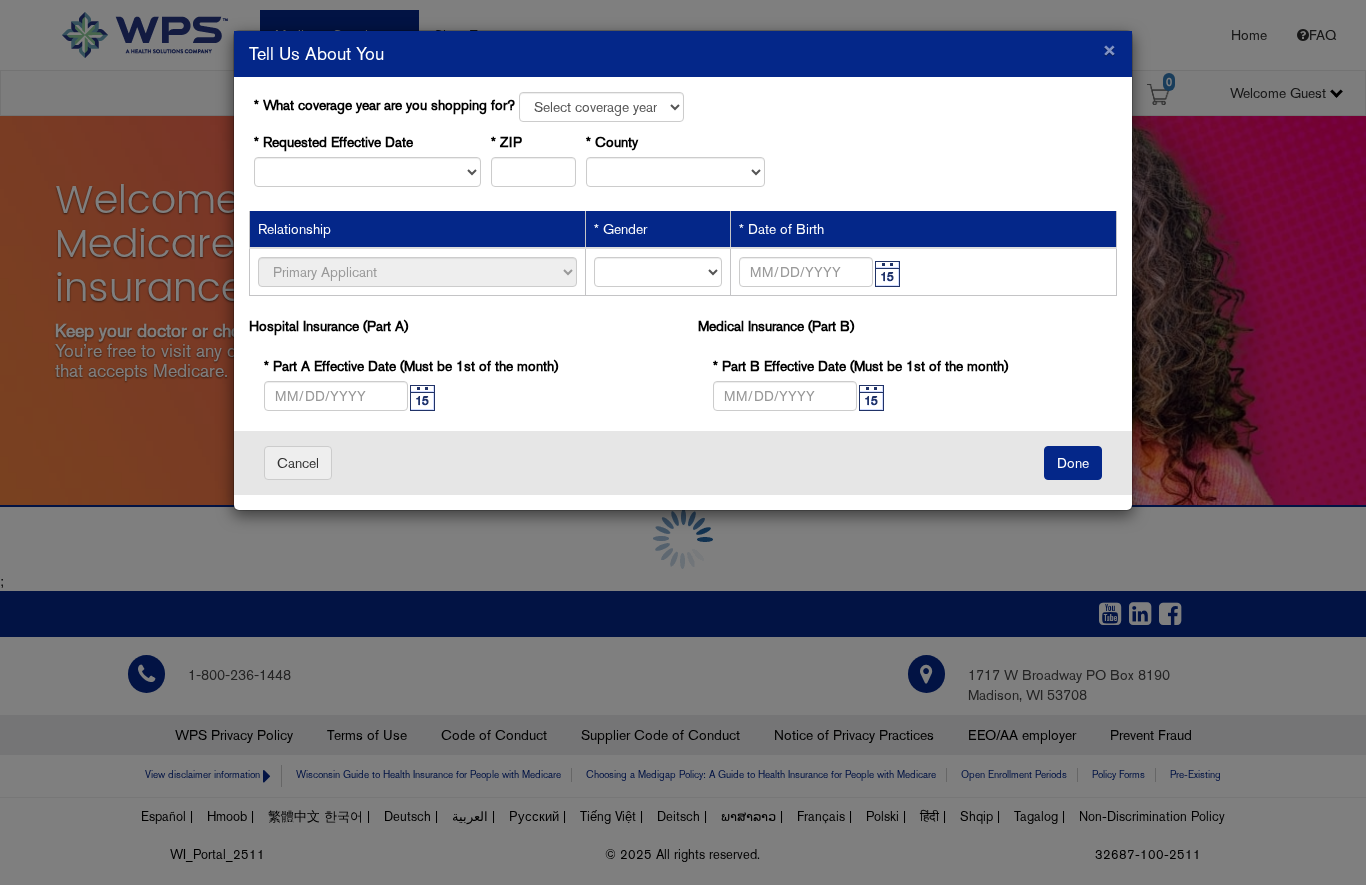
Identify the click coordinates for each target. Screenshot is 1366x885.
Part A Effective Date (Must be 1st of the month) (358, 366)
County (616, 142)
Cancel (298, 463)
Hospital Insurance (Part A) (328, 326)
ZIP (511, 142)
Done (1073, 463)
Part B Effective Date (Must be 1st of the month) (807, 366)
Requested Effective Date (338, 142)
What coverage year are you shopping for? (389, 105)
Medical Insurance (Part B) (776, 326)
